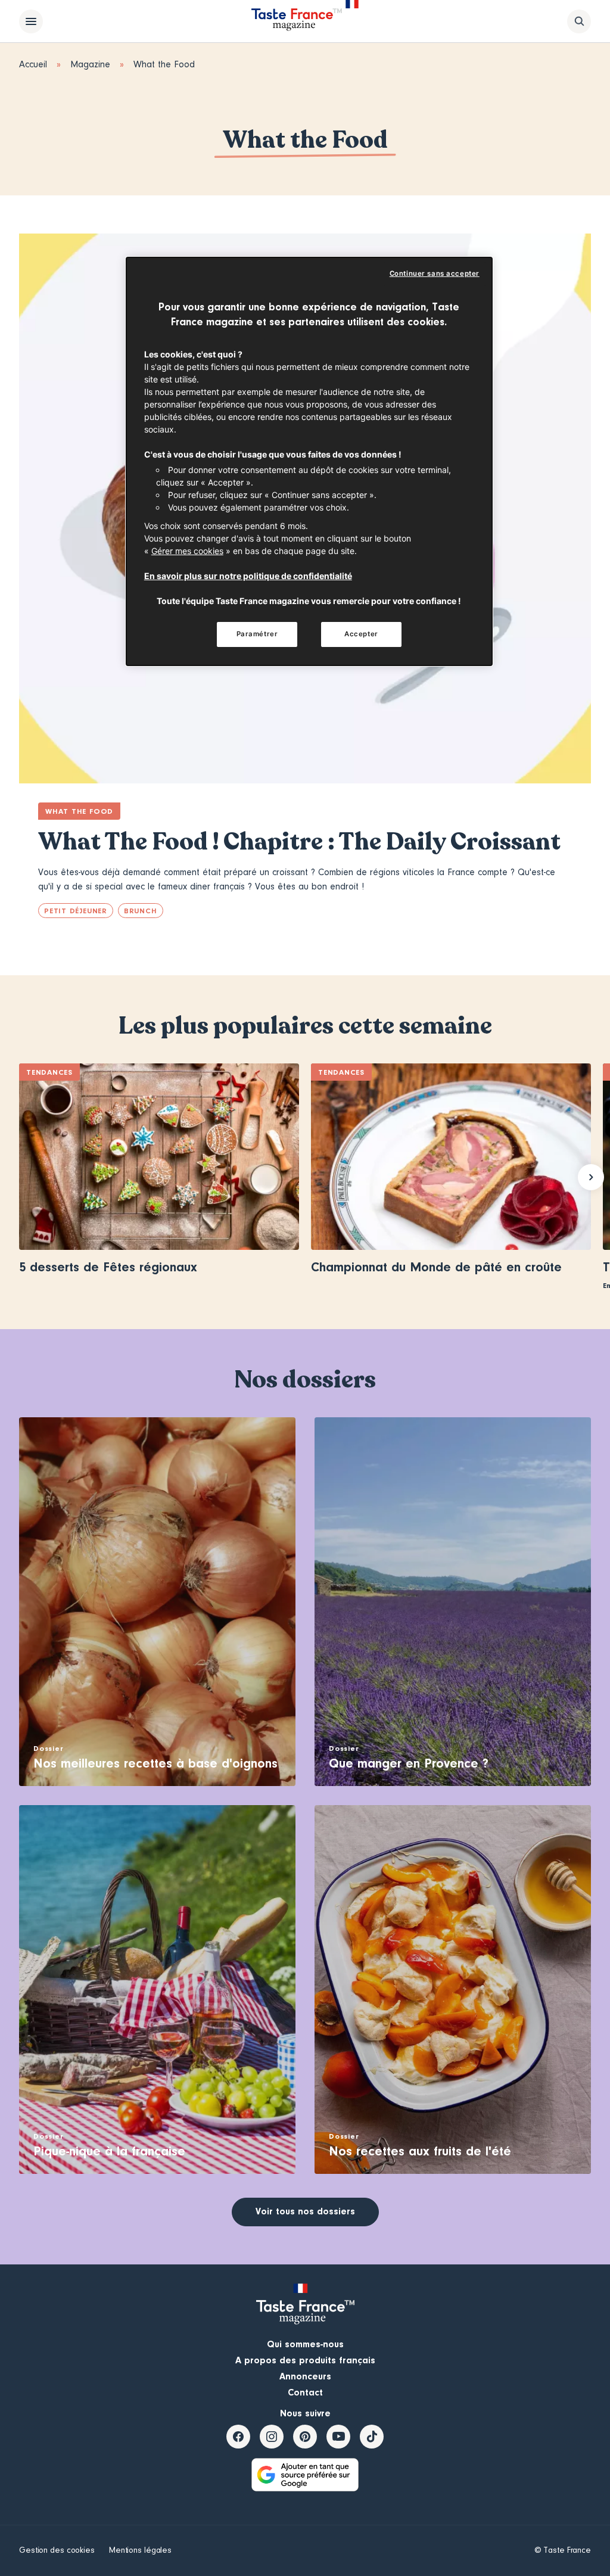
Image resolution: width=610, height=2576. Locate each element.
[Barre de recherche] (579, 21)
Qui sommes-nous (305, 2344)
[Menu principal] (31, 21)
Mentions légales (140, 2550)
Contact (305, 2393)
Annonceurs (305, 2376)
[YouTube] (338, 2437)
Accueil (33, 64)
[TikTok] (372, 2437)
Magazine (90, 64)
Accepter (361, 634)
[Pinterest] (305, 2437)
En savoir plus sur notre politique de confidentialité (248, 576)
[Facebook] (238, 2437)
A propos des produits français (305, 2360)
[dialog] (309, 461)
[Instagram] (272, 2437)
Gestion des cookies (57, 2550)
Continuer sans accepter (435, 273)
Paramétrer (257, 634)
